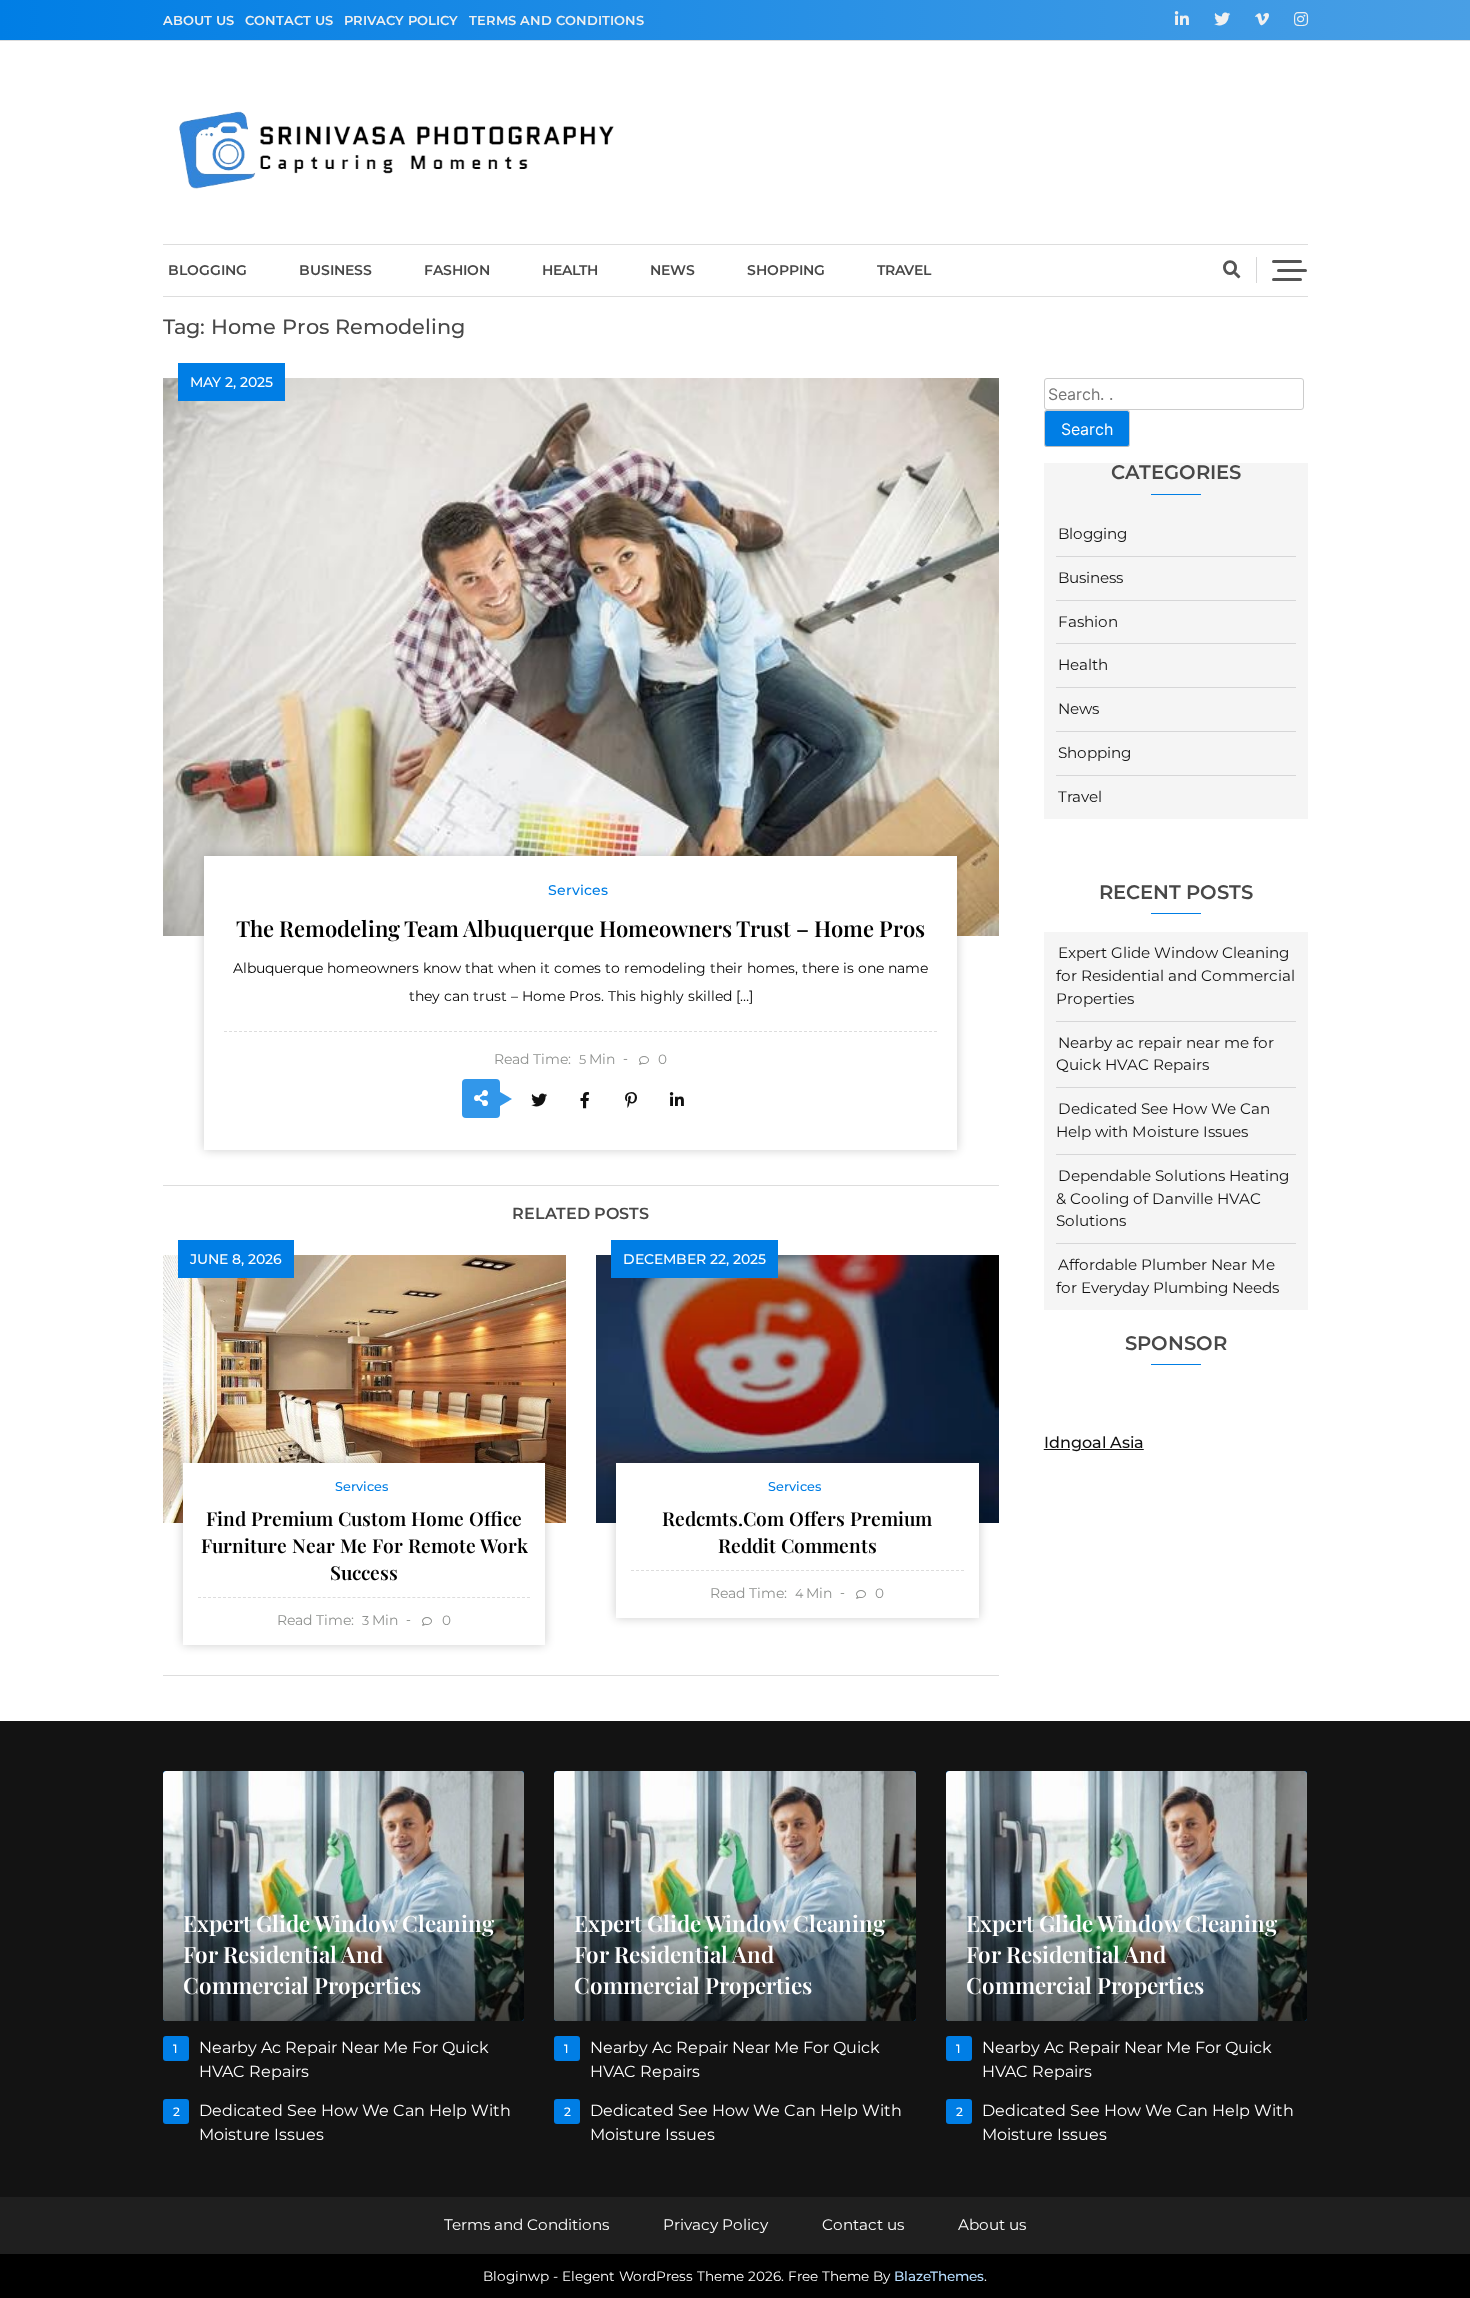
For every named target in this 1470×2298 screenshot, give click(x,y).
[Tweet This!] (538, 1100)
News (672, 270)
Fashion (457, 270)
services (578, 890)
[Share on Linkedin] (676, 1100)
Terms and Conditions (556, 20)
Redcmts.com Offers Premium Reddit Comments (797, 1531)
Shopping (786, 270)
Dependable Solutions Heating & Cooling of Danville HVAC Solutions (1172, 1198)
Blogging (207, 270)
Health (570, 270)
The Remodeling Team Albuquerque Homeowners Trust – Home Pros (580, 928)
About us (198, 20)
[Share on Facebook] (584, 1100)
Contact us (289, 20)
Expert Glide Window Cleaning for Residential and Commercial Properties (1175, 975)
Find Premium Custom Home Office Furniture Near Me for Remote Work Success (364, 1545)
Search (1087, 429)
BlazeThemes (939, 2276)
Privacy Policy (401, 20)
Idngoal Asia (1094, 1442)
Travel (904, 270)
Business (335, 270)
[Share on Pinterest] (630, 1100)
